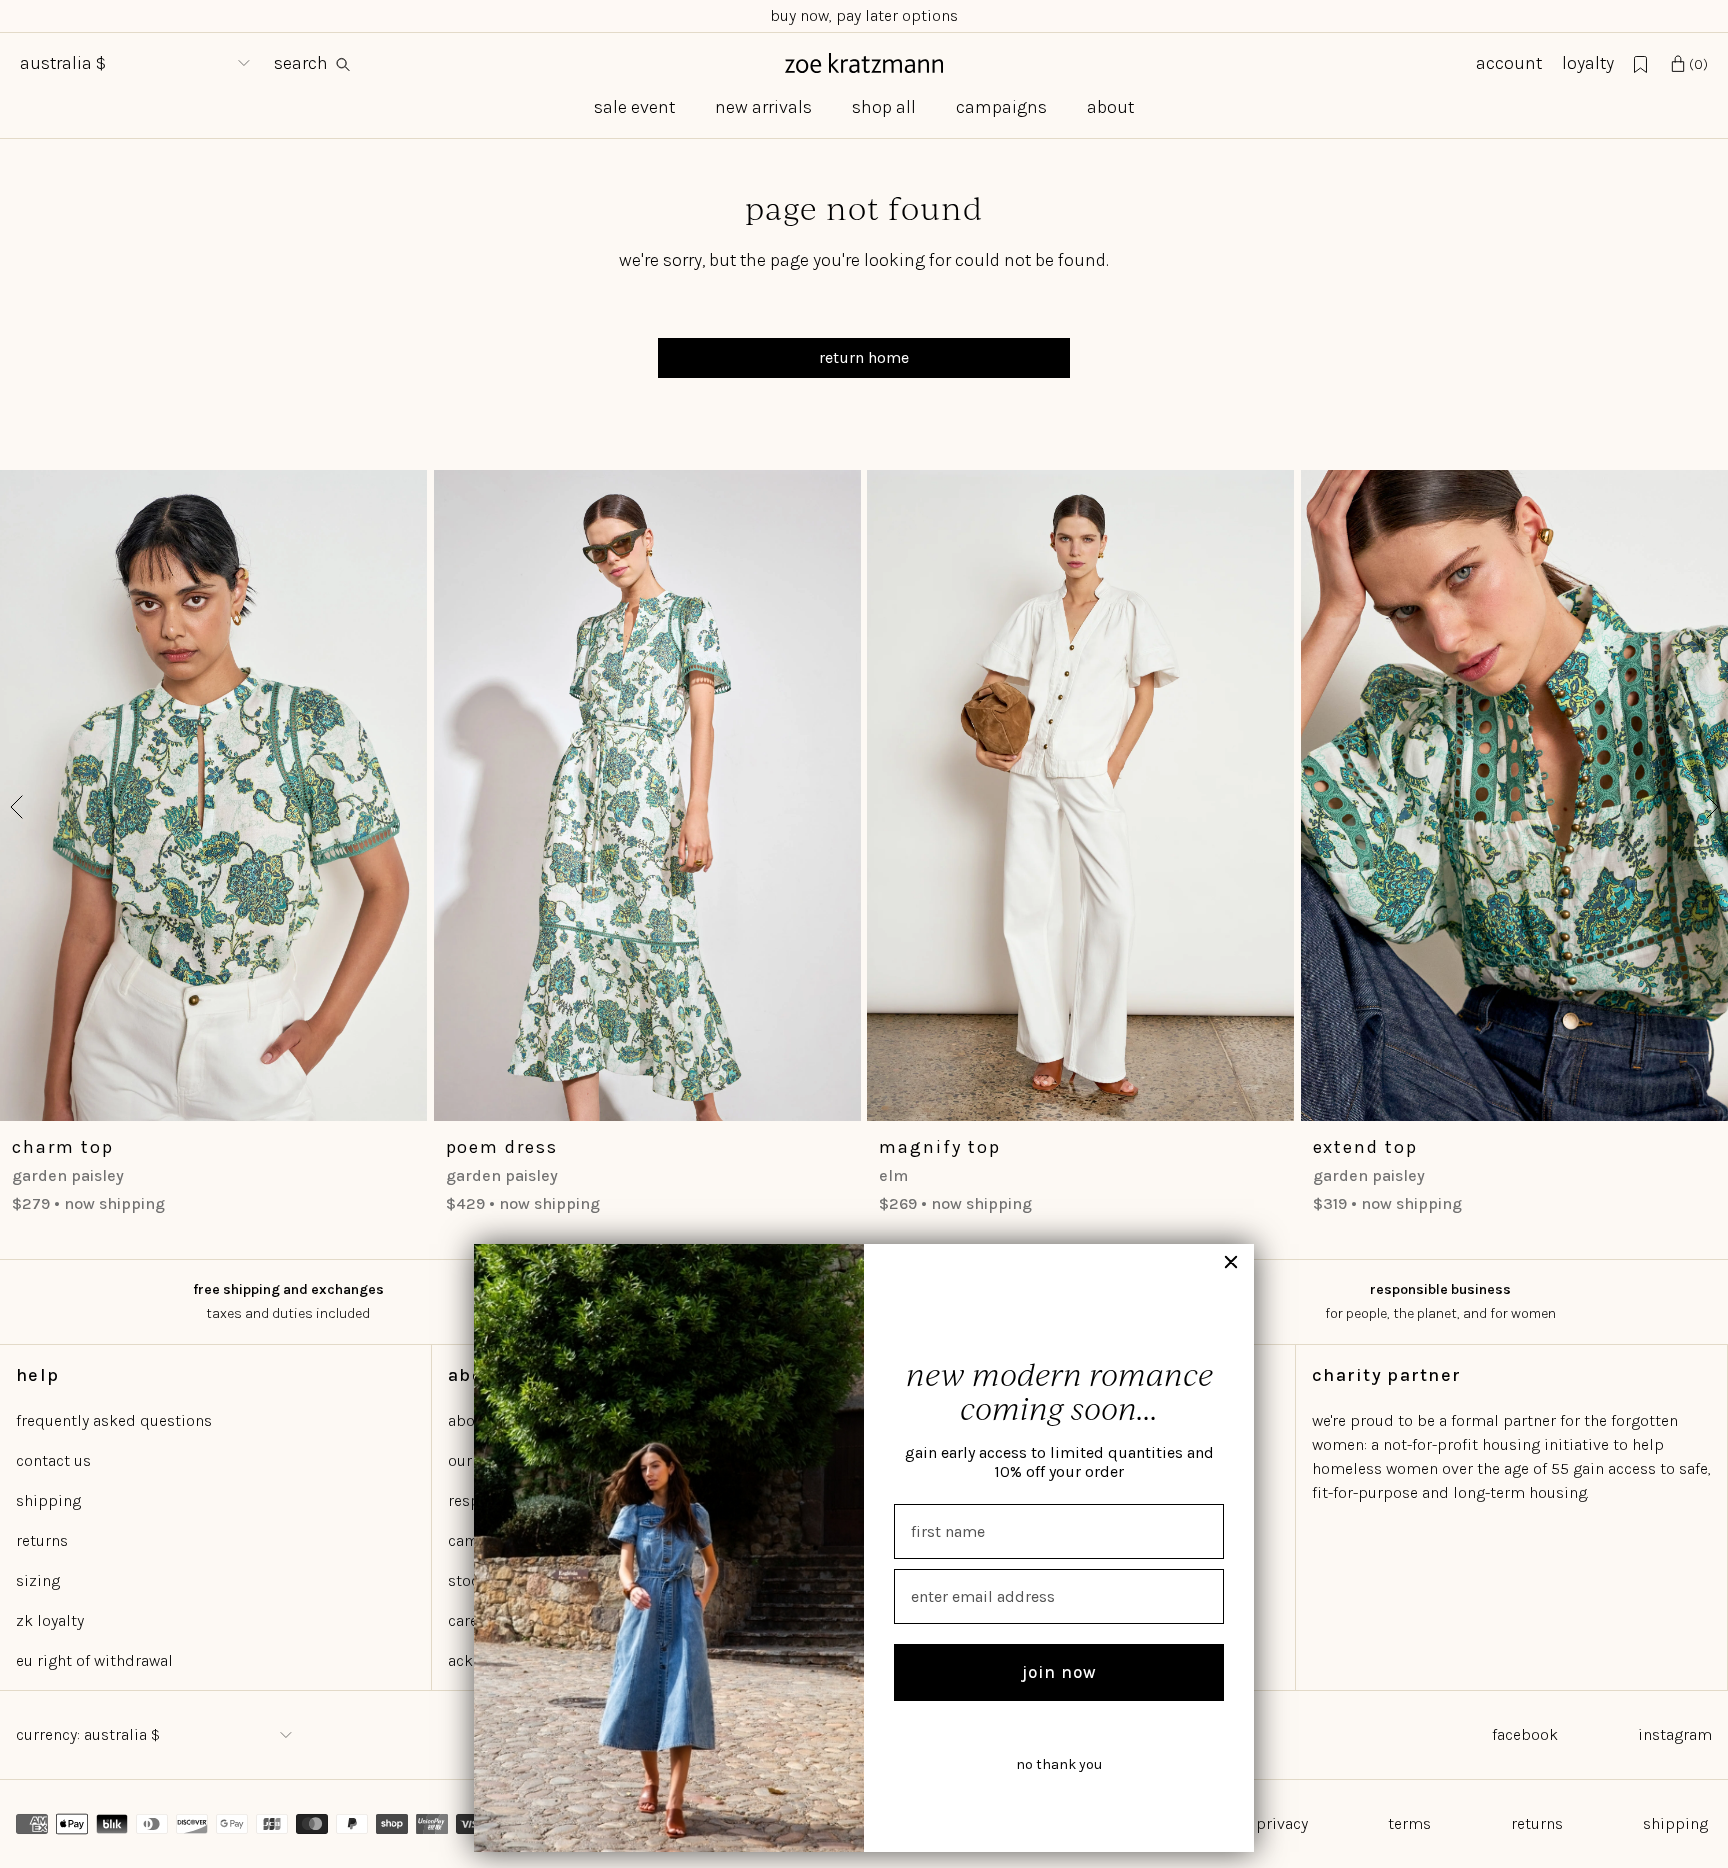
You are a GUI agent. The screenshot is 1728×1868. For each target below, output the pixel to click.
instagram (1675, 1734)
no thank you (1059, 1764)
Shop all (884, 107)
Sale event (634, 107)
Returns (1537, 1823)
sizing (38, 1580)
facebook (1525, 1734)
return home (864, 357)
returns (42, 1540)
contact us (53, 1460)
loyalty (1588, 63)
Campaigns (1001, 107)
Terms (1409, 1823)
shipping (48, 1500)
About (1110, 107)
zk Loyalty (50, 1620)
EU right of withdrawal (94, 1660)
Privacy (1282, 1823)
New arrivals (763, 107)
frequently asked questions (114, 1420)
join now (1059, 1672)
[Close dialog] (1231, 1262)
